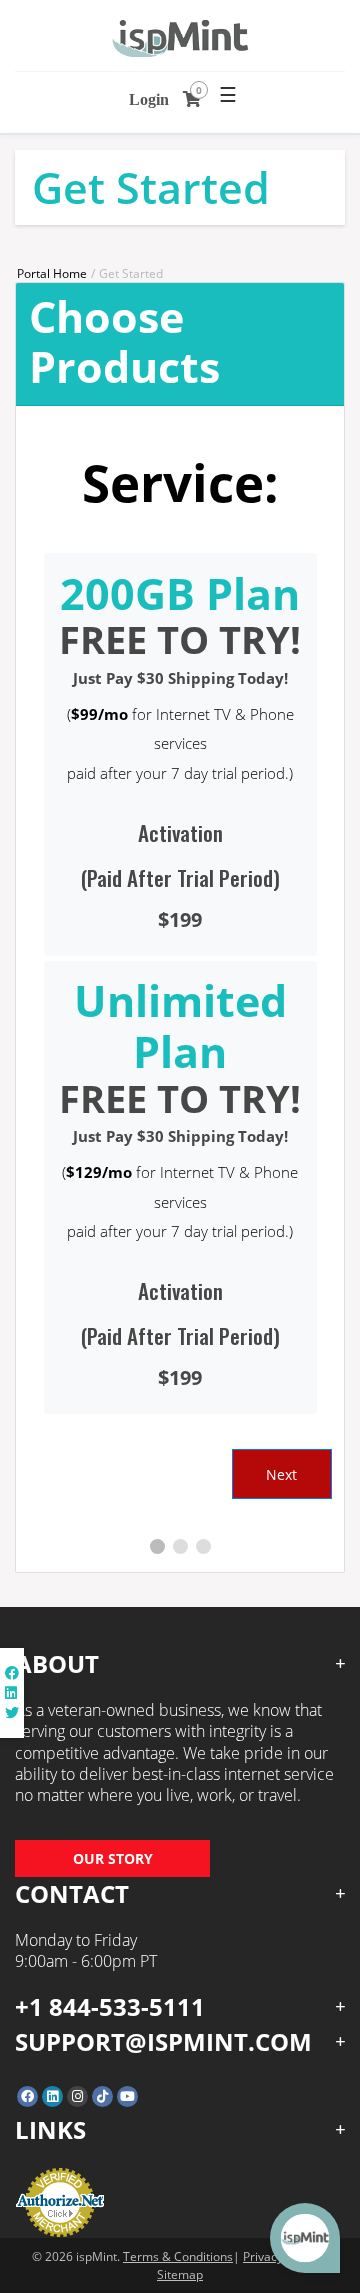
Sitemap (180, 2274)
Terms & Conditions (178, 2256)
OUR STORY (113, 1858)
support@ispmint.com (163, 2041)
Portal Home (52, 273)
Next (281, 1474)
